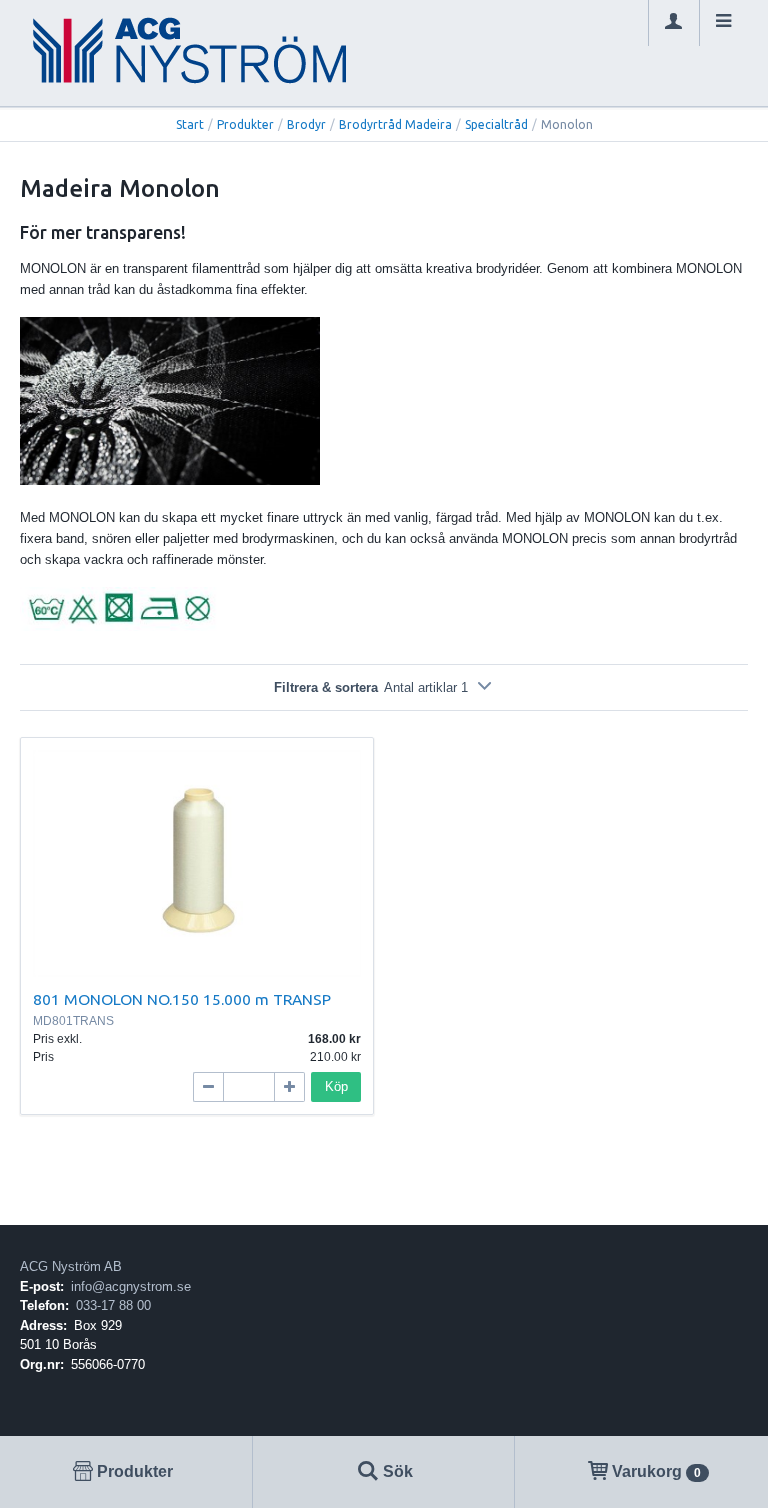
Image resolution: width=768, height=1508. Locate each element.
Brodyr (306, 124)
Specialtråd (496, 124)
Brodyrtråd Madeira (395, 124)
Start (190, 124)
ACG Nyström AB (71, 1266)
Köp (336, 1086)
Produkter (245, 124)
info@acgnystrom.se (131, 1286)
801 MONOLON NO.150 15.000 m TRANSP (182, 999)
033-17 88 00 (113, 1305)
